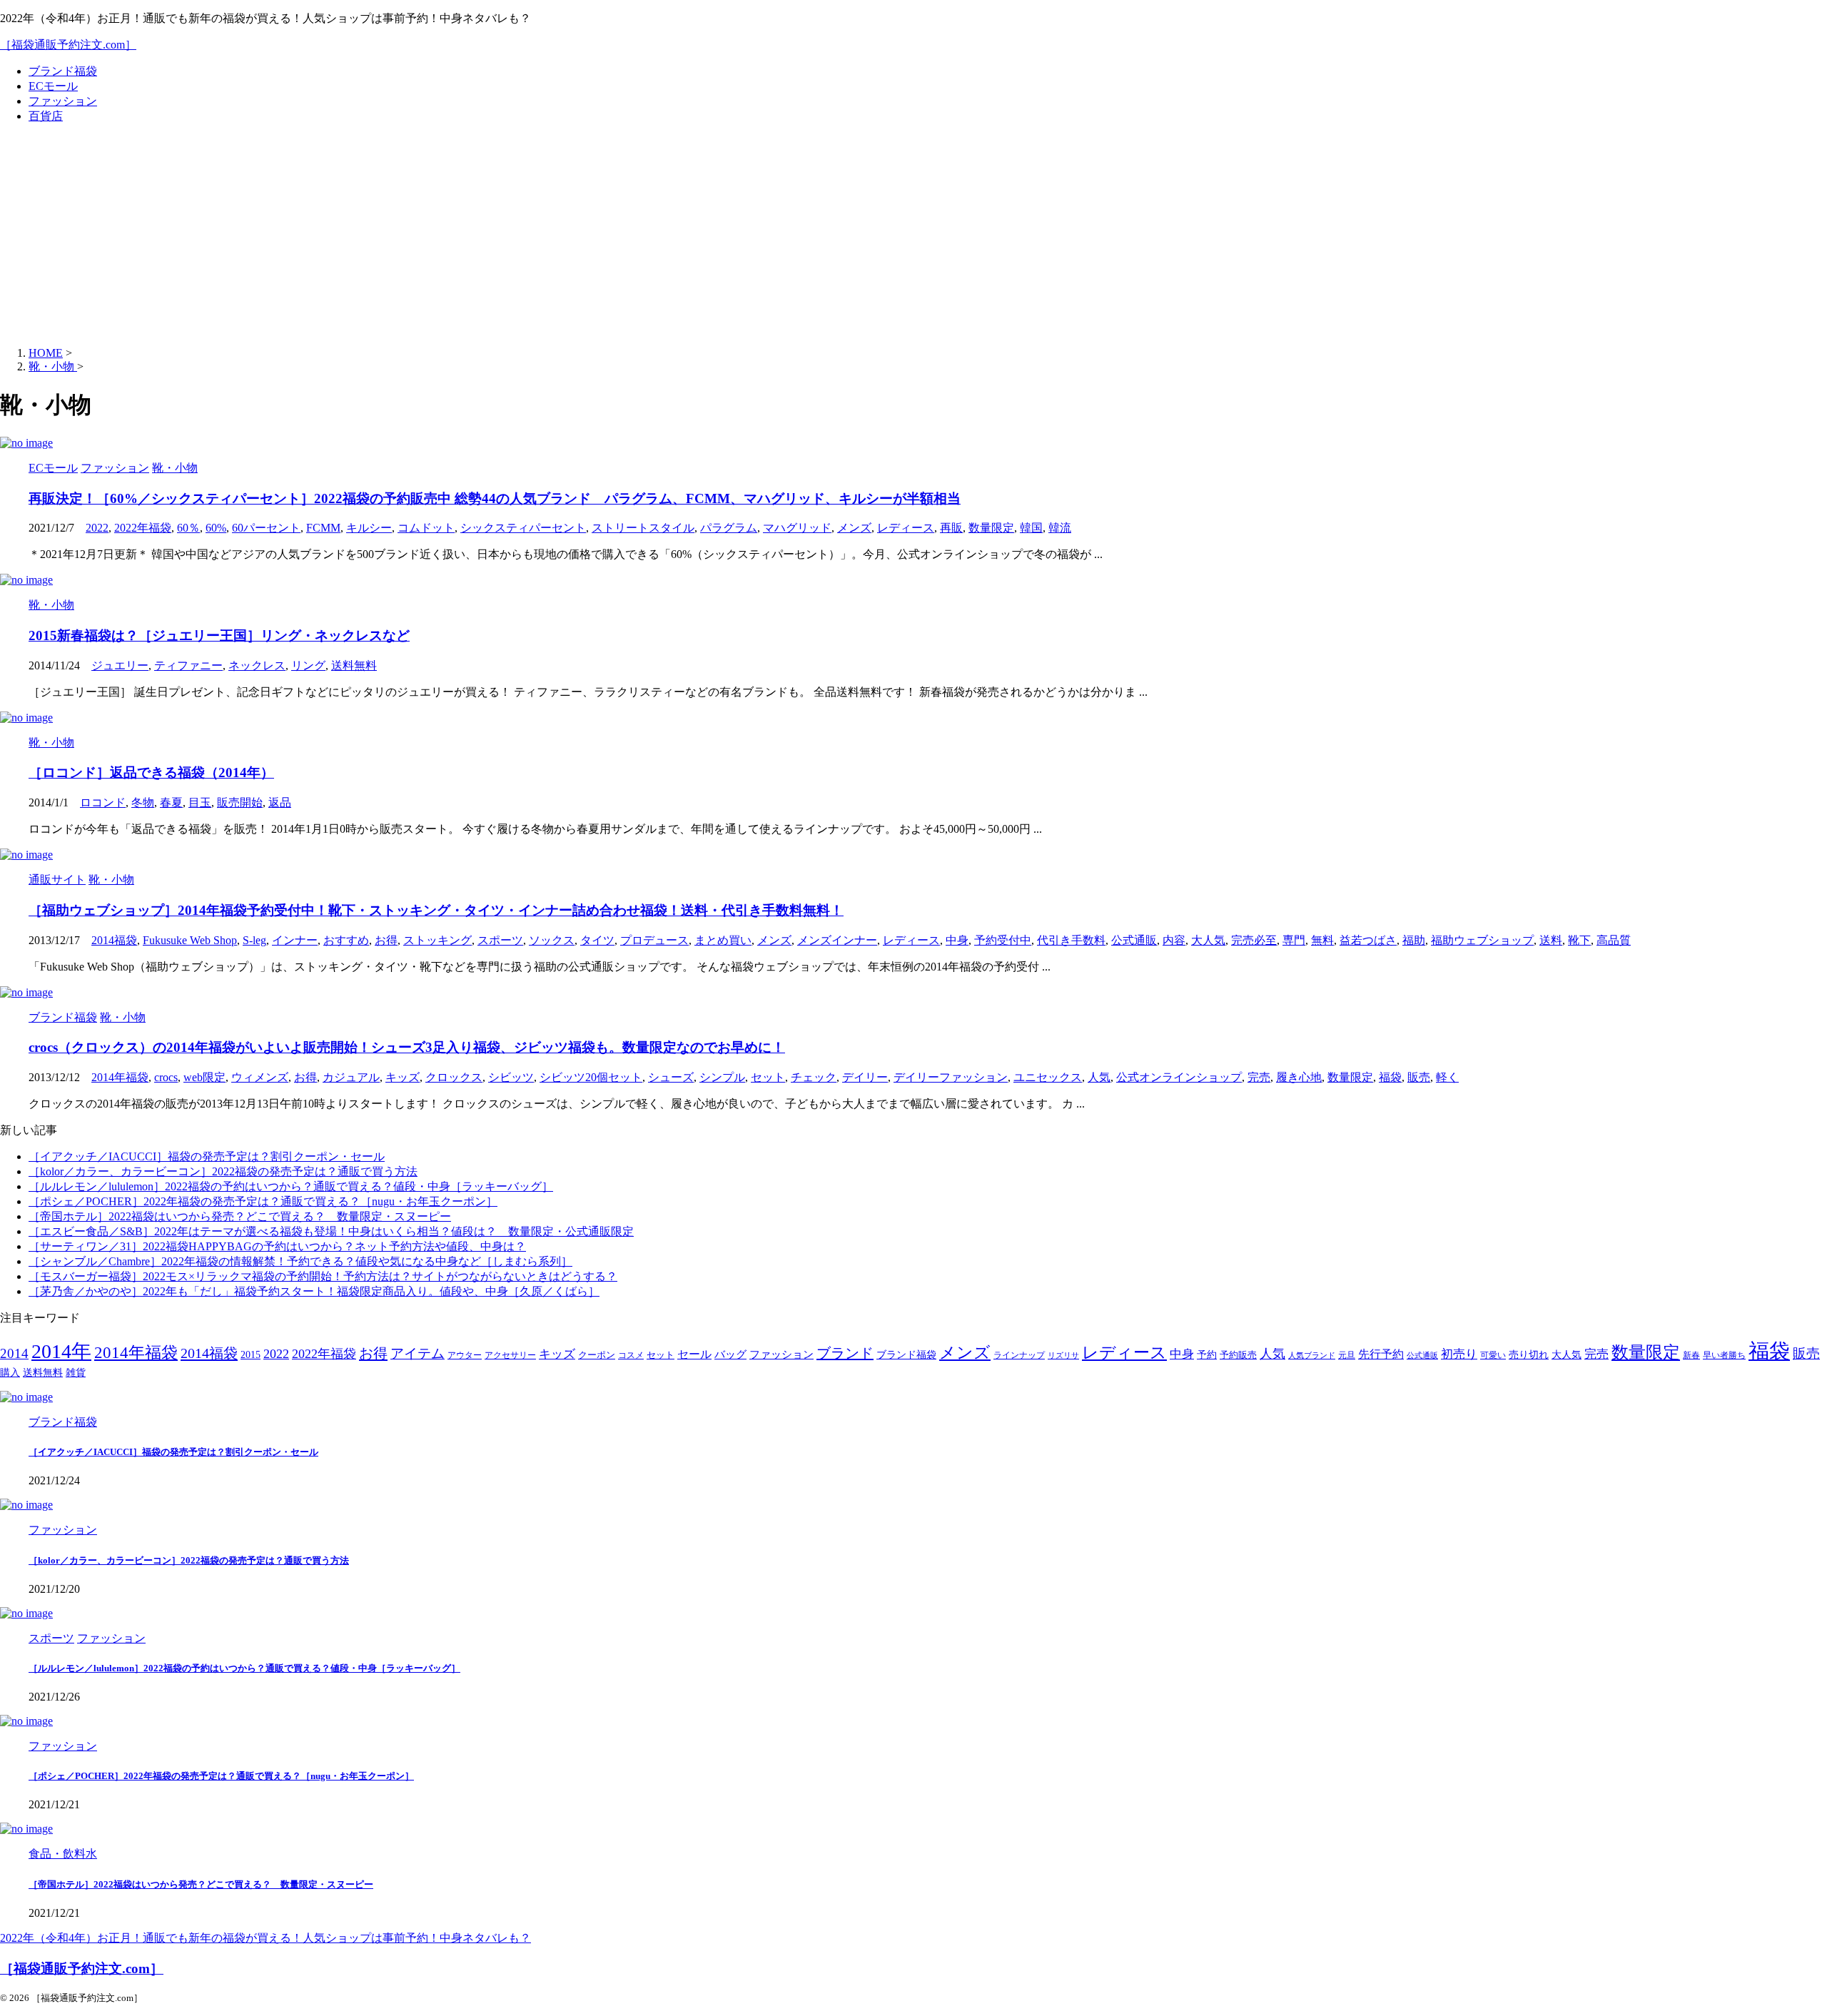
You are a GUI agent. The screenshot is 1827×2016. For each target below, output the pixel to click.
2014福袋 (114, 940)
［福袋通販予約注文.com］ (68, 45)
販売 (1419, 1077)
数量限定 (991, 528)
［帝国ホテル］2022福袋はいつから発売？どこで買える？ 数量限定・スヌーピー (240, 1216)
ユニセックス (1048, 1077)
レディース (906, 528)
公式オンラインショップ (1179, 1077)
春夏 (171, 802)
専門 (1294, 940)
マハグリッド (797, 528)
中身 (957, 940)
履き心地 (1299, 1077)
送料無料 (354, 665)
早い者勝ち (1724, 1356)
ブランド (845, 1353)
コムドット (426, 528)
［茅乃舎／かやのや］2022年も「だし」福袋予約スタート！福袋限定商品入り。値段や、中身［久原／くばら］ (314, 1291)
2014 (14, 1353)
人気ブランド (1312, 1356)
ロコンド (103, 802)
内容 (1174, 940)
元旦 (1347, 1356)
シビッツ (511, 1077)
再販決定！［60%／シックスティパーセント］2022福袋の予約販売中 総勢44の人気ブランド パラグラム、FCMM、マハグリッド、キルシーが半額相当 (495, 498)
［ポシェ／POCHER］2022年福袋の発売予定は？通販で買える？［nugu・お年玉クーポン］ (263, 1201)
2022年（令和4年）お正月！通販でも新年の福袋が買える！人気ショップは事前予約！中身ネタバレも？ (265, 1938)
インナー (295, 940)
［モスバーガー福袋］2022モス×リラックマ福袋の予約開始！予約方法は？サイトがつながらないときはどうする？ (323, 1276)
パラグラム (729, 528)
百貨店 (46, 116)
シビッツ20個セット (591, 1077)
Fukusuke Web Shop (190, 940)
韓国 (1031, 528)
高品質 (1614, 940)
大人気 (1208, 940)
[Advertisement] (913, 235)
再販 (951, 528)
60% (216, 528)
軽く (1447, 1077)
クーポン (597, 1355)
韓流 (1060, 528)
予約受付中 (1003, 940)
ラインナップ (1019, 1356)
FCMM (323, 528)
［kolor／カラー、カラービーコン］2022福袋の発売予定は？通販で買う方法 (223, 1171)
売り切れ (1529, 1354)
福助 (1414, 940)
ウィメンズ (260, 1077)
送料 (1551, 940)
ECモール (53, 86)
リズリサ (1063, 1356)
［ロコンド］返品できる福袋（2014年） (151, 773)
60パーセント (266, 528)
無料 (1322, 940)
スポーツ (500, 940)
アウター (465, 1356)
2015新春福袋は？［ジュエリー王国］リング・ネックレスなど (219, 635)
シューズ (671, 1077)
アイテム (417, 1353)
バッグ (730, 1354)
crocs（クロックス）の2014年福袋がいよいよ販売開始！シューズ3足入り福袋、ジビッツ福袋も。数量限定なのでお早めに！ (407, 1047)
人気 (1099, 1077)
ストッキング (437, 940)
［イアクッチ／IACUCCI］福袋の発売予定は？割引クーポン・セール (207, 1156)
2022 (97, 528)
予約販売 (1238, 1355)
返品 (280, 802)
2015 (250, 1355)
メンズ (854, 528)
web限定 (204, 1077)
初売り (1459, 1354)
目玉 (200, 802)
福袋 (1390, 1077)
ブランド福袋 (63, 71)
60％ (188, 528)
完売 (1259, 1077)
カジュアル (351, 1077)
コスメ (631, 1356)
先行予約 (1381, 1354)
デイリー (865, 1077)
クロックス (454, 1077)
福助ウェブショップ (1482, 940)
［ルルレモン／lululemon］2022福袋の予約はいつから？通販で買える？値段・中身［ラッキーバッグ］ (291, 1186)
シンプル (722, 1077)
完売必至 (1254, 940)
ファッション (63, 101)
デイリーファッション (951, 1077)
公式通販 (1134, 940)
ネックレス (257, 665)
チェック (814, 1077)
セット (768, 1077)
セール (694, 1354)
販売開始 (240, 802)
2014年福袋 (120, 1077)
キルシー (369, 528)
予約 (1207, 1354)
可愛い (1493, 1356)
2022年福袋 (143, 528)
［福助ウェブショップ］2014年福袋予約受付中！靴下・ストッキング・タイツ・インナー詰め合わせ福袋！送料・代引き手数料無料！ (436, 910)
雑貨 (76, 1373)
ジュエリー (120, 665)
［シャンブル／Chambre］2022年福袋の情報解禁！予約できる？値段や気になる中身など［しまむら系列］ (300, 1261)
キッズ (403, 1077)
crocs (166, 1077)
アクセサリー (510, 1356)
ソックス (552, 940)
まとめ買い (723, 940)
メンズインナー (837, 940)
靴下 (1579, 940)
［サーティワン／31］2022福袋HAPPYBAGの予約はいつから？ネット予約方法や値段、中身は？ (277, 1246)
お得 (386, 940)
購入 (10, 1372)
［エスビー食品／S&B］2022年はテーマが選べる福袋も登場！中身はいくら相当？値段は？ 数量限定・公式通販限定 (331, 1231)
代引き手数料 (1071, 940)
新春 (1691, 1356)
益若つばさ (1368, 940)
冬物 (143, 802)
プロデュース (654, 940)
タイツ (597, 940)
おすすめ (346, 940)
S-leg (254, 940)
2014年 (61, 1351)
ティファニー (188, 665)
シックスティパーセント (523, 528)
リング (308, 665)
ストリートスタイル (643, 528)
